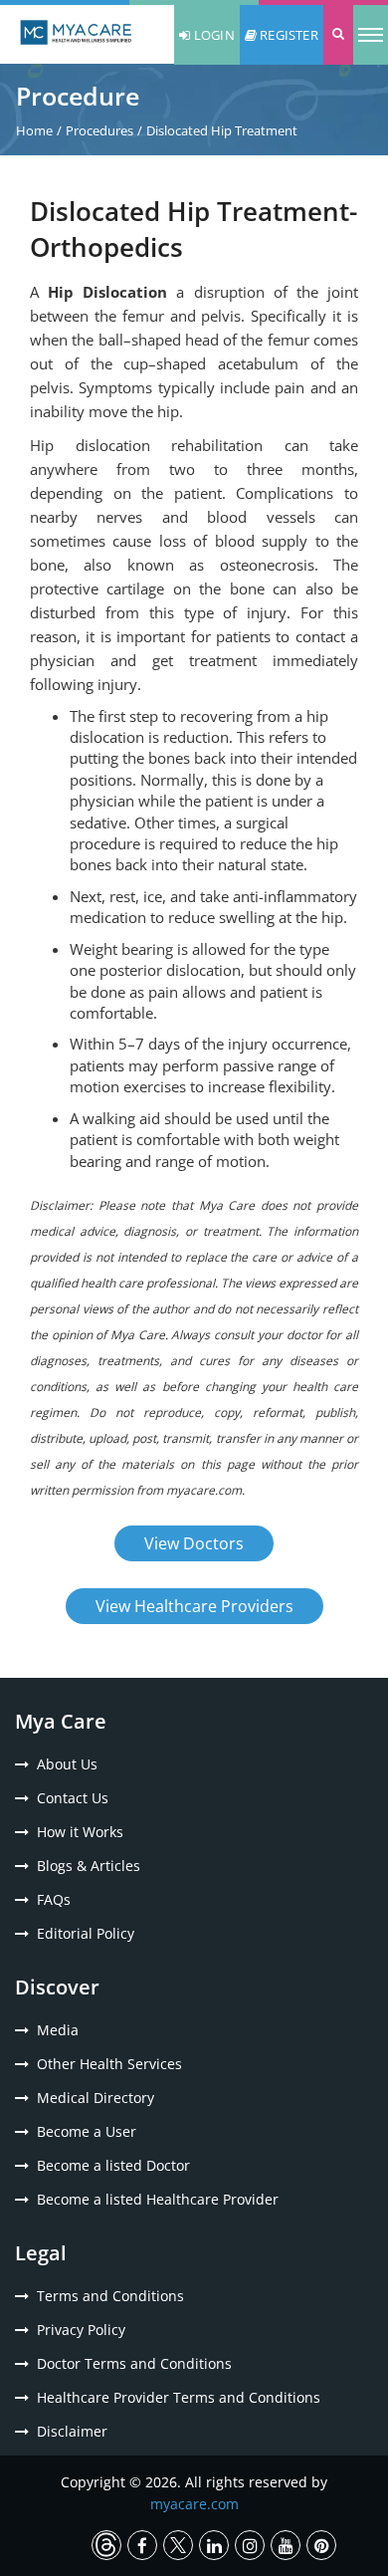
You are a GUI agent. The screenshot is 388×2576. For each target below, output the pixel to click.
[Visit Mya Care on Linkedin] (214, 2545)
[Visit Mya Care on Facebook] (142, 2545)
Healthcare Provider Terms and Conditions (179, 2397)
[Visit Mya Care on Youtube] (286, 2545)
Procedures (99, 130)
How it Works (80, 1832)
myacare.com (194, 2504)
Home (34, 130)
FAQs (54, 1899)
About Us (67, 1764)
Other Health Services (109, 2064)
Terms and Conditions (110, 2296)
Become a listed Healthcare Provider (158, 2199)
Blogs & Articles (89, 1866)
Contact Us (73, 1798)
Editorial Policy (86, 1933)
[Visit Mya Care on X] (178, 2545)
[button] (338, 35)
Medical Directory (96, 2098)
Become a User (87, 2131)
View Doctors (194, 1543)
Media (58, 2030)
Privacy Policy (81, 2330)
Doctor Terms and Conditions (134, 2363)
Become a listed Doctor (113, 2165)
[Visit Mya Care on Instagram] (250, 2545)
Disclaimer (72, 2431)
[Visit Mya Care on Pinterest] (321, 2545)
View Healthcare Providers (194, 1606)
